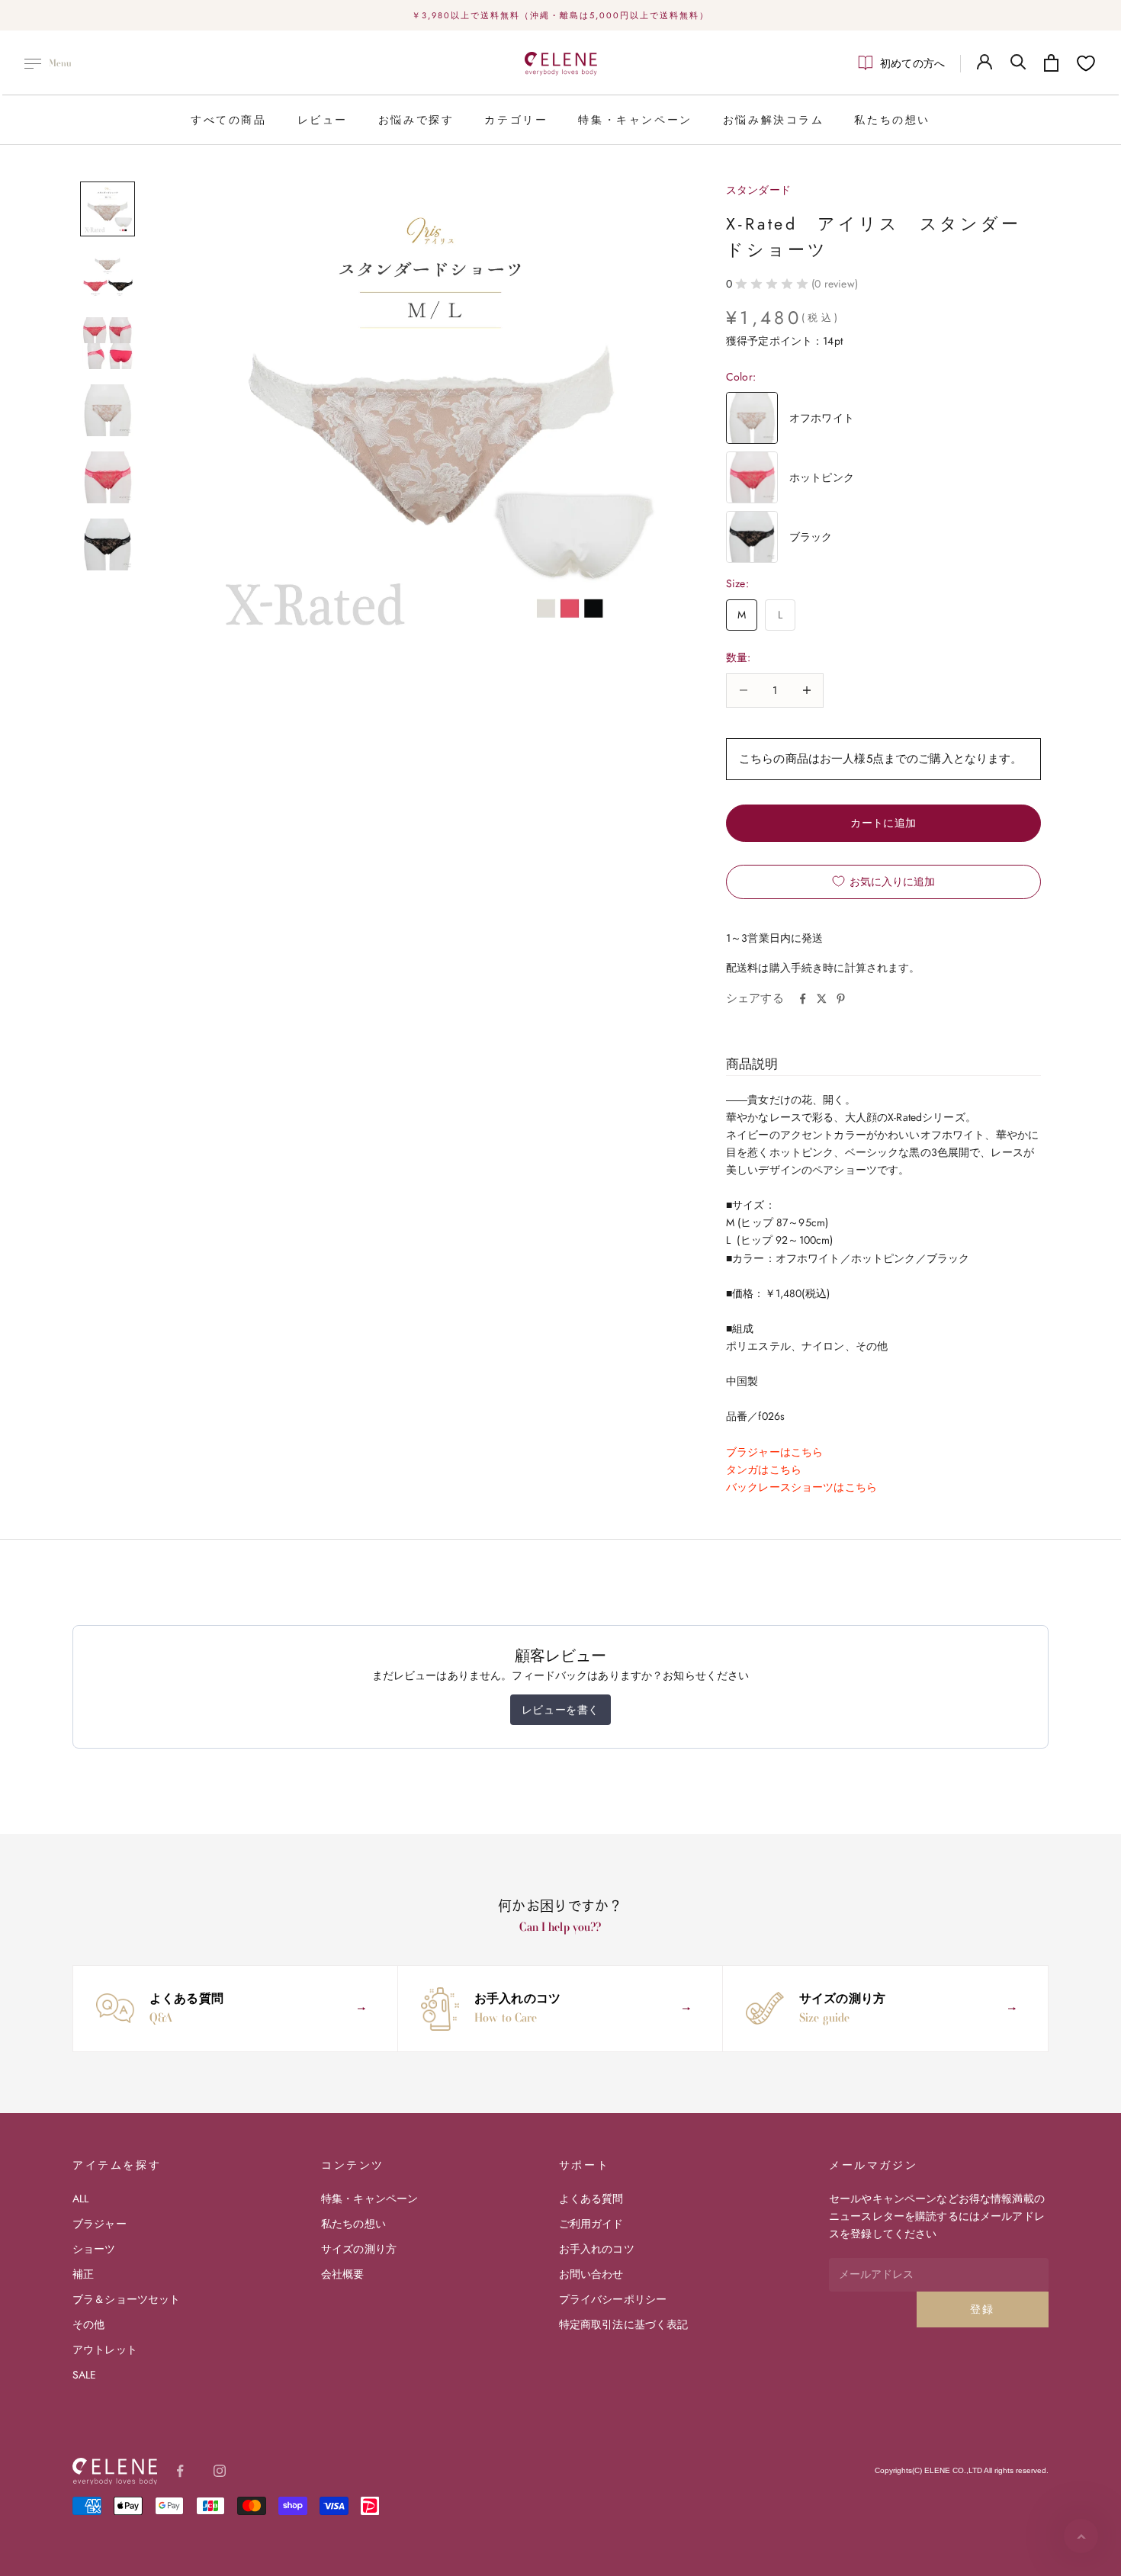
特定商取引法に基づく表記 (624, 2324)
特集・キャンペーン (635, 120)
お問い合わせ (591, 2274)
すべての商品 (229, 120)
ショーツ (94, 2249)
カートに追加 (883, 823)
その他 (88, 2324)
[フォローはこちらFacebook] (180, 2471)
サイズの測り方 (359, 2249)
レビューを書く (560, 1710)
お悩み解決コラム (774, 120)
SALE (85, 2375)
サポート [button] (584, 2165)
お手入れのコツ (597, 2249)
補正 (83, 2274)
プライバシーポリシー (613, 2299)
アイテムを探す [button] (117, 2165)
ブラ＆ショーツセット (126, 2299)
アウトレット (105, 2350)
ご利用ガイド (591, 2224)
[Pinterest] (841, 999)
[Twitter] (822, 999)
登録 (983, 2309)
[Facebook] (803, 999)
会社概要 (343, 2274)
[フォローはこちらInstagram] (220, 2471)
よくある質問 (591, 2199)
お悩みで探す (416, 120)
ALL (80, 2199)
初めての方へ (912, 63)
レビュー (323, 120)
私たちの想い (892, 120)
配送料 (742, 968)
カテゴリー (516, 120)
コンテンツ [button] (353, 2165)
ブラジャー (100, 2224)
